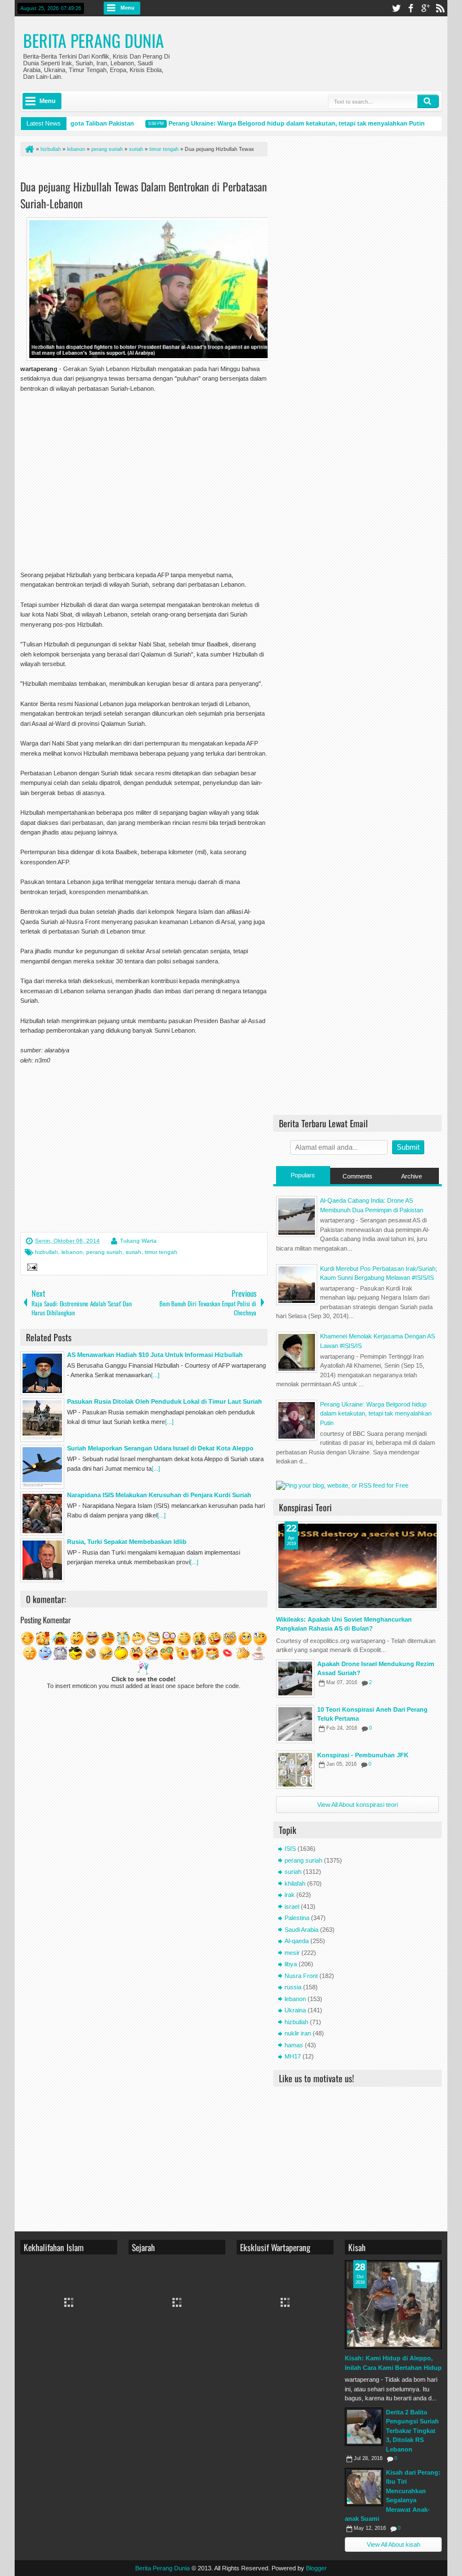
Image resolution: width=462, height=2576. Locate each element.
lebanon (72, 1252)
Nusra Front (301, 1976)
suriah (134, 1252)
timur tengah (161, 1252)
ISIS (290, 1849)
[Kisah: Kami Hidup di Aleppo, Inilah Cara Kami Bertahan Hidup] (393, 2305)
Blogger (316, 2568)
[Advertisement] (152, 170)
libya (291, 1964)
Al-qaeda (297, 1941)
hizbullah (46, 1252)
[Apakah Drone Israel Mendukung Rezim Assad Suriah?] (295, 1678)
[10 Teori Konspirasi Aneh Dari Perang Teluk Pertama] (295, 1724)
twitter (396, 8)
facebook (411, 8)
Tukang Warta (138, 1241)
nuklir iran (298, 2033)
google (425, 8)
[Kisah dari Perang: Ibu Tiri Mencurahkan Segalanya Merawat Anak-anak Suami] (364, 2487)
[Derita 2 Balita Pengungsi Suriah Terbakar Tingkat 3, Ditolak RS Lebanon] (364, 2427)
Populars (303, 1175)
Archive (412, 1176)
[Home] (29, 149)
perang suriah (104, 1252)
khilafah (295, 1883)
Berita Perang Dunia (94, 40)
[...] (155, 1375)
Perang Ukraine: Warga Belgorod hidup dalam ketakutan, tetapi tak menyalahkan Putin (279, 123)
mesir (292, 1953)
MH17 (293, 2056)
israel (292, 1907)
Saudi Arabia (301, 1930)
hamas (294, 2045)
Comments (357, 1176)
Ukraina (295, 2010)
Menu (128, 8)
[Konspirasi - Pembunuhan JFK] (295, 1770)
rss (440, 8)
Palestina (297, 1918)
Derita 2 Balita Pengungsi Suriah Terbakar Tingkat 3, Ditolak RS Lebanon (412, 2431)
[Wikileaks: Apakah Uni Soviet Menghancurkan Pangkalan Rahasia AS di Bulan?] (357, 1566)
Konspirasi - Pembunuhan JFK (363, 1755)
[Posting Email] (30, 1269)
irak (290, 1895)
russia (293, 1987)
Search (428, 101)
